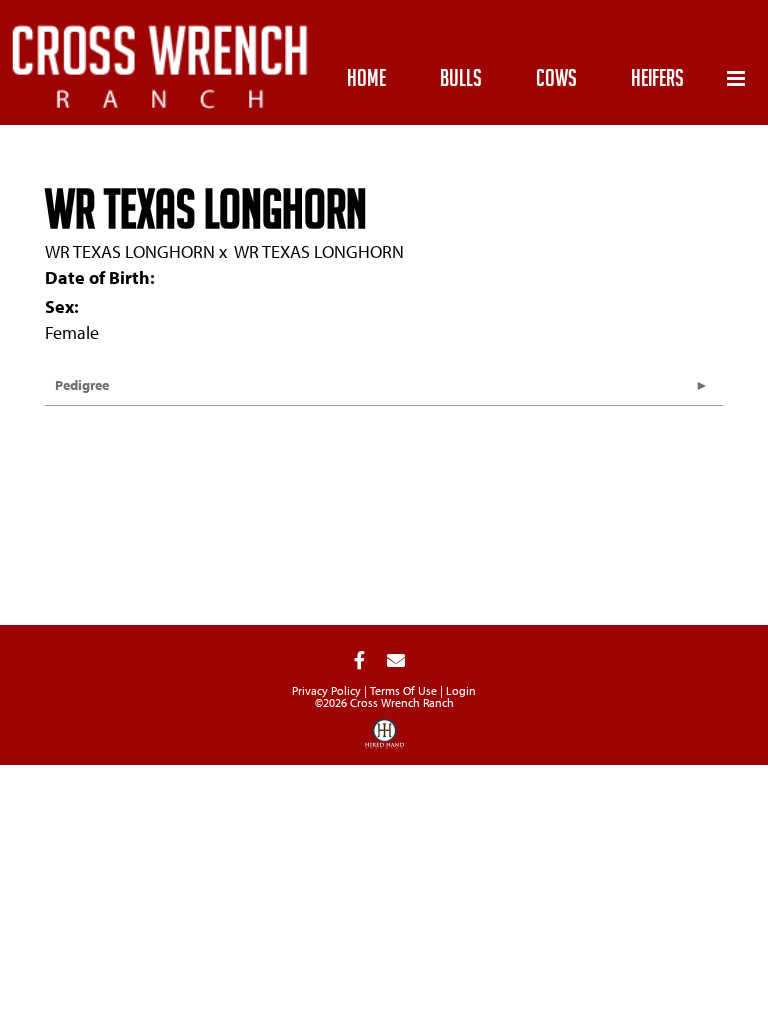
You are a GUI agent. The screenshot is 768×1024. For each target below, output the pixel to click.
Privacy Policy (326, 690)
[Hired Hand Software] (384, 741)
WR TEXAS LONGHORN (130, 251)
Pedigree (82, 385)
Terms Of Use (403, 690)
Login (461, 690)
